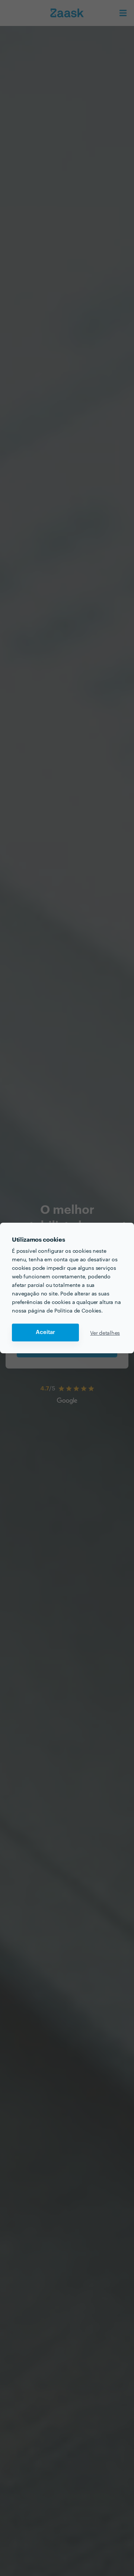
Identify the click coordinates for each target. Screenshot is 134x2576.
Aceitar (45, 1332)
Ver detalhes (105, 1333)
